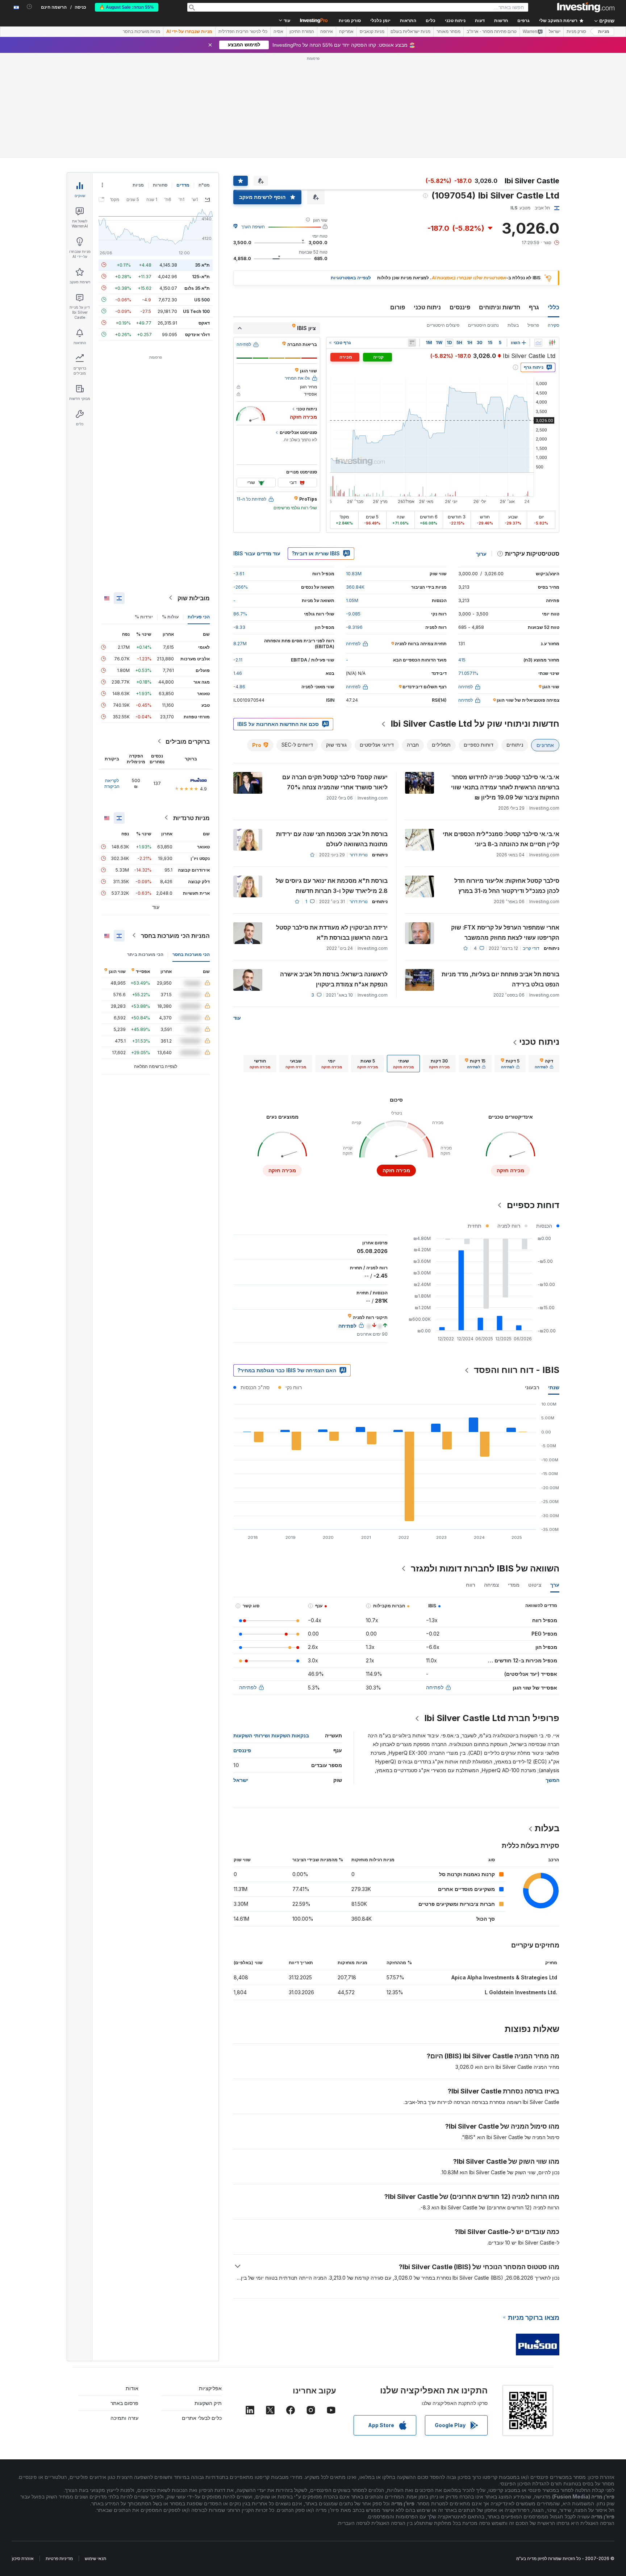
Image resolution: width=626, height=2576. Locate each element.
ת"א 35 (202, 265)
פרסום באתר (124, 2403)
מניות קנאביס (372, 32)
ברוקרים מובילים (188, 741)
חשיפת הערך (253, 227)
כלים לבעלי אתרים (202, 2418)
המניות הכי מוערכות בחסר (175, 935)
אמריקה (346, 32)
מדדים (183, 185)
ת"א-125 (201, 276)
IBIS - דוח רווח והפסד (517, 1370)
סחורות (160, 185)
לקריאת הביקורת (112, 783)
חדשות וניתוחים (500, 307)
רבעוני (532, 1387)
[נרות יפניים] (552, 343)
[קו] (538, 343)
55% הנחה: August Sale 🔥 (127, 7)
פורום (398, 307)
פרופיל (533, 325)
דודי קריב (531, 948)
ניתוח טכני (427, 307)
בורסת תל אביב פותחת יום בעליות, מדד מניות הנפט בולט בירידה (500, 979)
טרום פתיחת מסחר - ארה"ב (492, 32)
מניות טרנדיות (191, 818)
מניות (604, 32)
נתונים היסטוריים (483, 325)
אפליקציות (210, 2388)
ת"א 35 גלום (197, 288)
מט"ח (204, 185)
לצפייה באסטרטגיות (351, 278)
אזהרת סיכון (23, 2558)
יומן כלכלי (380, 21)
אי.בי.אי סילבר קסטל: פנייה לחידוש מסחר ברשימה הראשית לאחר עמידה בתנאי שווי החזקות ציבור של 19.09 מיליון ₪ (505, 787)
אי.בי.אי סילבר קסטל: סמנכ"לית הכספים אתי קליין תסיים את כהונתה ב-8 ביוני (501, 839)
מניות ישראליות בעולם (410, 32)
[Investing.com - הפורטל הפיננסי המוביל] (586, 7)
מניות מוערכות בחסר (141, 32)
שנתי (554, 1387)
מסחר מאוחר (448, 32)
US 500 (202, 299)
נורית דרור (359, 855)
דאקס (204, 323)
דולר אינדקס (197, 334)
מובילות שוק (194, 598)
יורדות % (144, 616)
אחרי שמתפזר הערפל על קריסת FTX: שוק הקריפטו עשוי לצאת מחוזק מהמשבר (505, 932)
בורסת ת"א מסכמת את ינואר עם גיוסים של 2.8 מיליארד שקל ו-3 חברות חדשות (332, 886)
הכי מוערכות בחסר (191, 954)
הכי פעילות (199, 616)
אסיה (278, 32)
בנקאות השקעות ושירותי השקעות (271, 1735)
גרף (534, 307)
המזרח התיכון (302, 32)
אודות (132, 2388)
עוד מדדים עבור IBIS (257, 553)
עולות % (170, 616)
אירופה (327, 32)
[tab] (544, 1064)
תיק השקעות (208, 2403)
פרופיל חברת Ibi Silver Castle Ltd (492, 1718)
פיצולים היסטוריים (443, 325)
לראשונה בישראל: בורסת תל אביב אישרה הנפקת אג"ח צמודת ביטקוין (334, 979)
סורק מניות (350, 21)
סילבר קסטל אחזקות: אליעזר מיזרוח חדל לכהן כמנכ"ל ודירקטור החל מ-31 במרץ (507, 886)
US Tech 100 (196, 311)
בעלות (513, 325)
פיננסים (460, 307)
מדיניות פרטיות (59, 2558)
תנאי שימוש (95, 2558)
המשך (552, 1780)
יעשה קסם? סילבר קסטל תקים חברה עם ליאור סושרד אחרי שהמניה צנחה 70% (335, 782)
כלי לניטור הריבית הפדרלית (243, 32)
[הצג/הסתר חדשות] (412, 343)
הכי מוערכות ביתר (145, 954)
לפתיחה (435, 1687)
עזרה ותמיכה (124, 2418)
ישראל (555, 32)
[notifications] (30, 7)
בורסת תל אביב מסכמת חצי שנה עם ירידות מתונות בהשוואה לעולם (332, 839)
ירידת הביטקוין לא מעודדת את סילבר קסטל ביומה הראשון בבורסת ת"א (332, 932)
